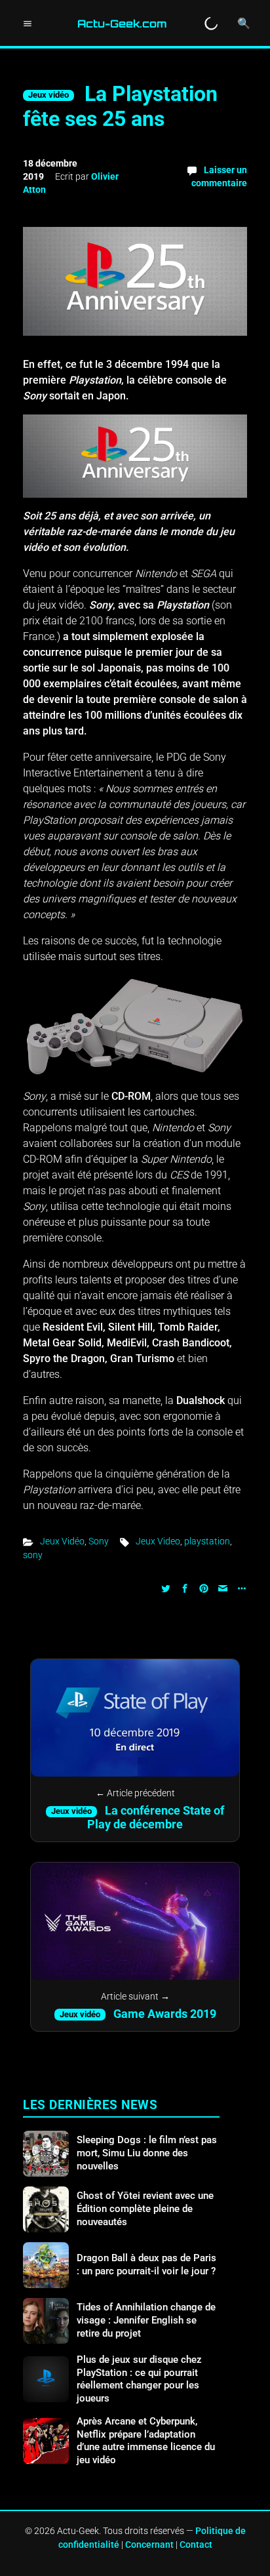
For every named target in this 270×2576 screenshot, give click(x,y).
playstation (207, 1541)
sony (33, 1555)
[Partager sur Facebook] (185, 1587)
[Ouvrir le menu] (28, 24)
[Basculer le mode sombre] (211, 24)
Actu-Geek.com (122, 24)
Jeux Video (158, 1541)
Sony (99, 1541)
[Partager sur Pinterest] (204, 1587)
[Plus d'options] (240, 1587)
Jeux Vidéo (62, 1541)
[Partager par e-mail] (223, 1587)
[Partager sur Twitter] (166, 1587)
